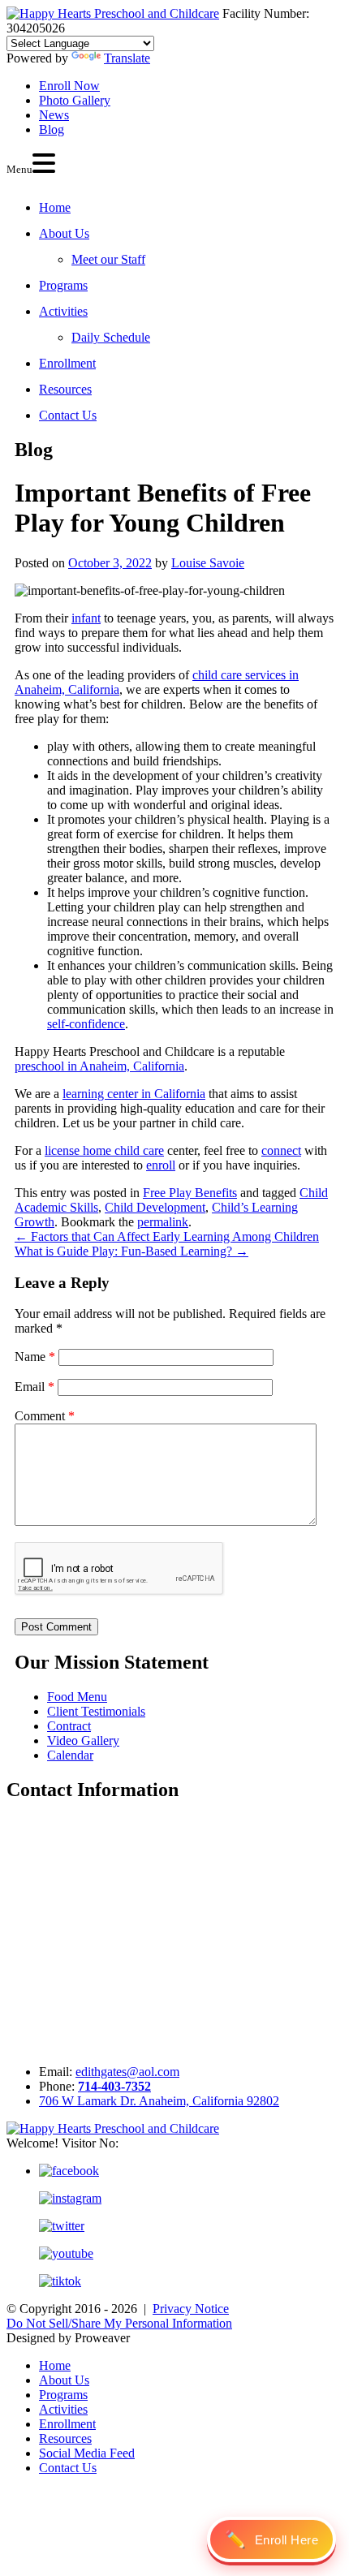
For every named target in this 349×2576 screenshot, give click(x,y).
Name (35, 1357)
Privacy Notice (191, 2309)
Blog (52, 129)
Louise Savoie (208, 563)
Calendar (70, 1755)
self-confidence (86, 1024)
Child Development (155, 1207)
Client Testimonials (96, 1711)
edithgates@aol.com (127, 2072)
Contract (69, 1726)
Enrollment (67, 363)
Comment (45, 1416)
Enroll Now (69, 86)
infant (86, 618)
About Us (64, 233)
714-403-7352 (114, 2086)
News (54, 115)
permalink (163, 1222)
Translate (127, 58)
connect (281, 1150)
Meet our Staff (108, 259)
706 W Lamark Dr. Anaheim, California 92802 (159, 2101)
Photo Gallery (75, 100)
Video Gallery (83, 1740)
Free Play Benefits (190, 1193)
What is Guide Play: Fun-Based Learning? (131, 1251)
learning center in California (134, 1094)
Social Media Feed (87, 2453)
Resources (65, 389)
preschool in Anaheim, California (99, 1066)
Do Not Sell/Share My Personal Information (119, 2323)
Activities (63, 311)
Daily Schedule (111, 337)
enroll (161, 1165)
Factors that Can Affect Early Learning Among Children (167, 1236)
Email (34, 1387)
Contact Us (68, 415)
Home (55, 207)
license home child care (104, 1150)
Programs (63, 285)
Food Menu (77, 1697)
